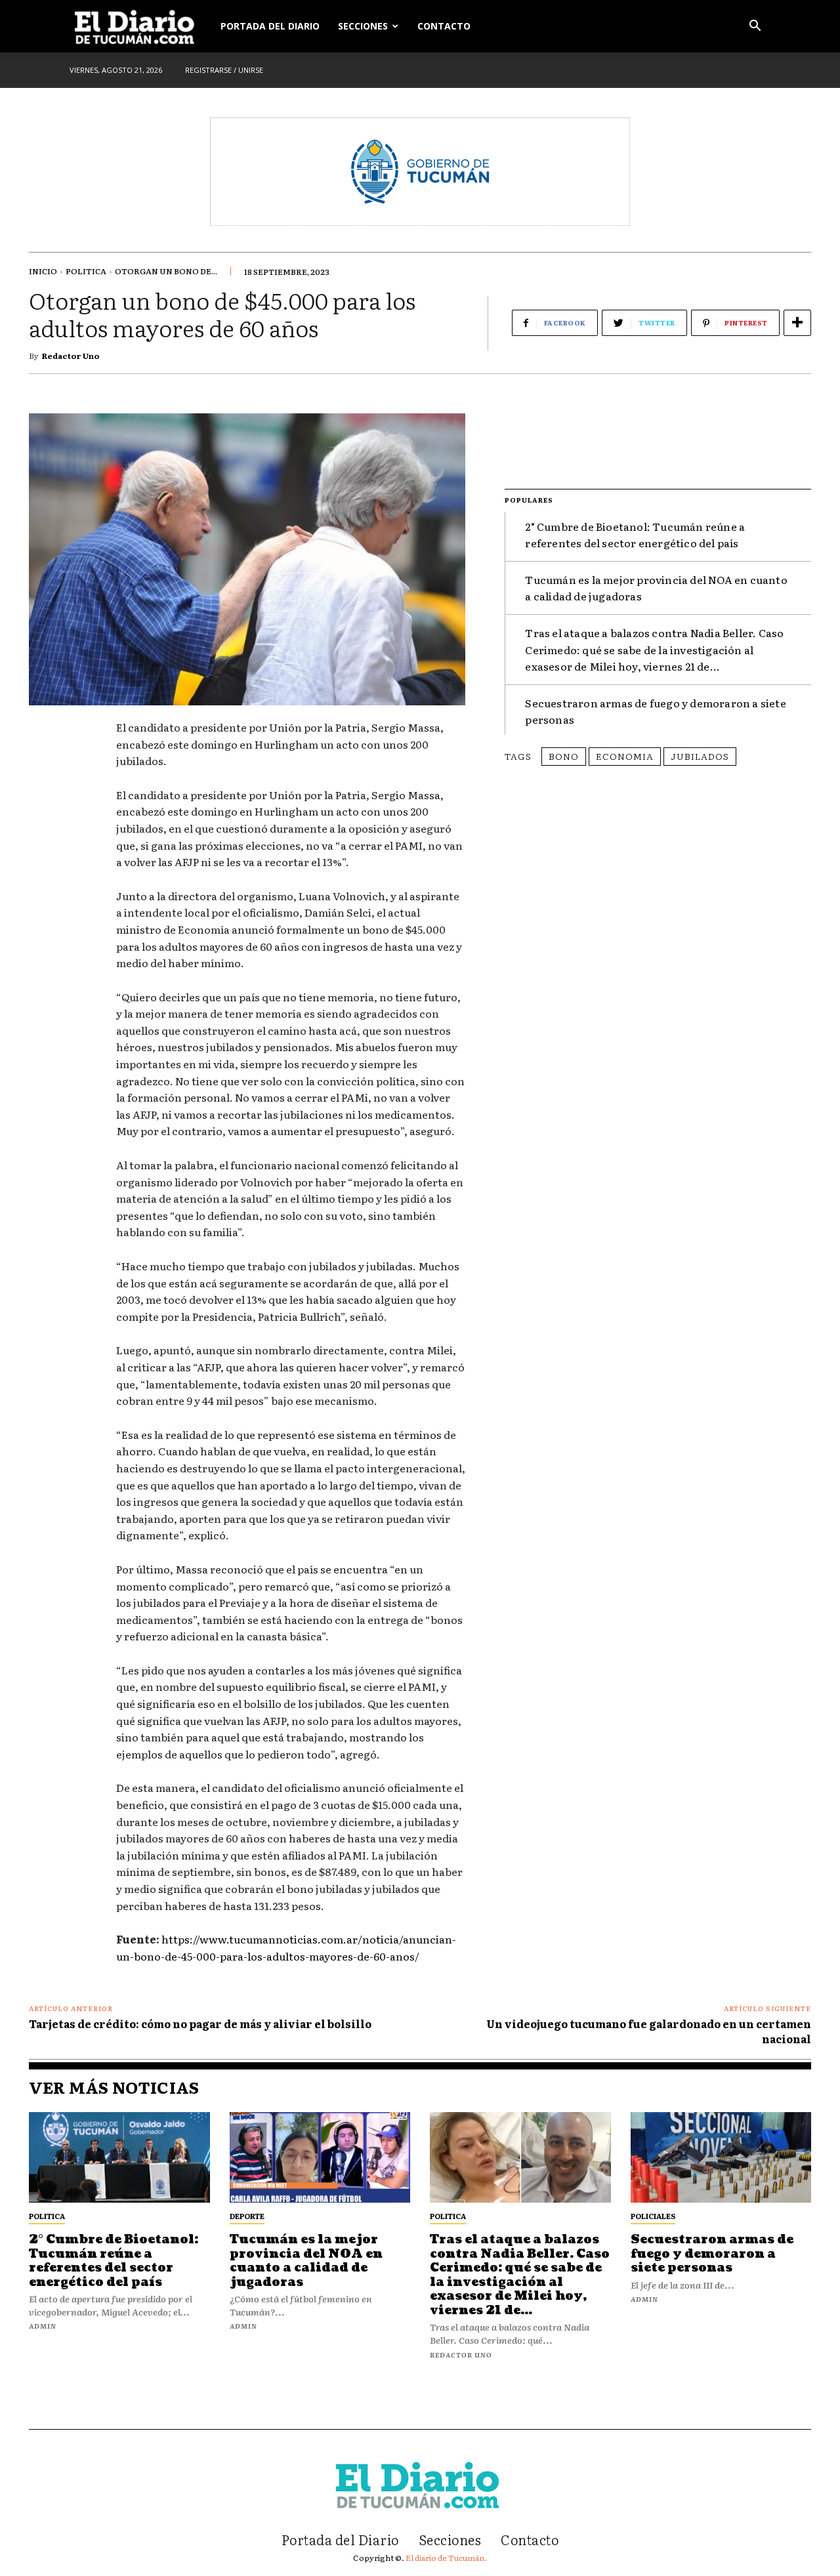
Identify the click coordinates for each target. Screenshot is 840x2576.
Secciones (363, 26)
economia (625, 756)
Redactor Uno (71, 356)
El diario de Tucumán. (446, 2558)
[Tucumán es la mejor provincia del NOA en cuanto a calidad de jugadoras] (320, 2157)
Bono (564, 756)
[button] (755, 27)
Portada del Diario (270, 26)
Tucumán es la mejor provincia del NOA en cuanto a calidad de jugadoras (306, 2261)
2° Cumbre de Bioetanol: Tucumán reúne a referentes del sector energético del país (635, 535)
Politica (86, 271)
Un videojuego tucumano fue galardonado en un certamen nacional (649, 2031)
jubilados (700, 756)
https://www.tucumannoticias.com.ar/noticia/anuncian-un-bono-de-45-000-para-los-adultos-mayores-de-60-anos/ (286, 1947)
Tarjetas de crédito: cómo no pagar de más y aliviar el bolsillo (200, 2024)
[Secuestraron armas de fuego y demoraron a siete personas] (721, 2157)
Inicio (43, 271)
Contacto (444, 26)
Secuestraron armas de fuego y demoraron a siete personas (712, 2254)
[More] (797, 323)
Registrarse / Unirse (224, 70)
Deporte (247, 2216)
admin (43, 2326)
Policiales (653, 2216)
